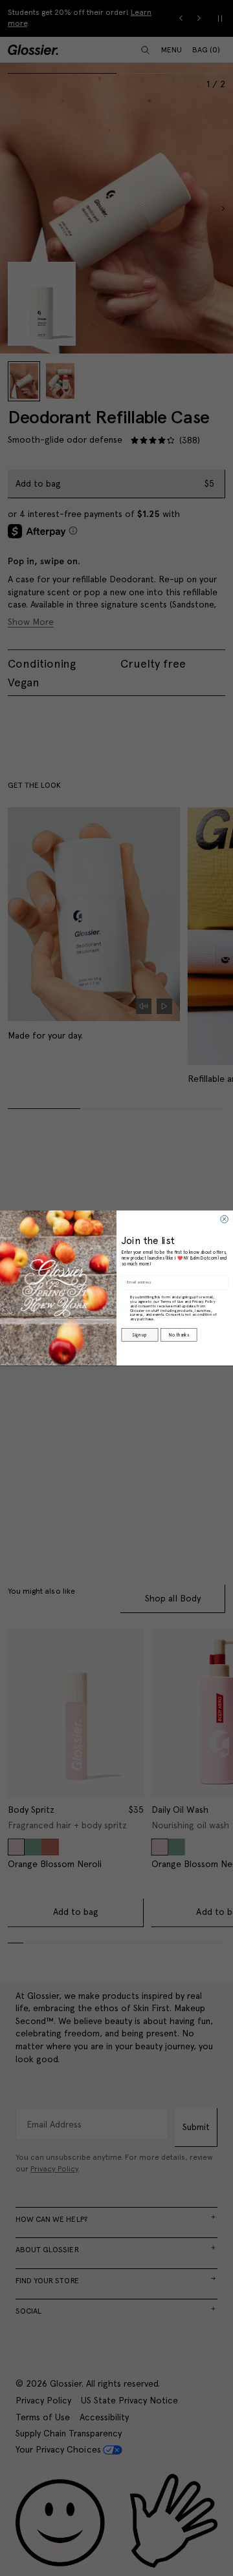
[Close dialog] (225, 1219)
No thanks (179, 1335)
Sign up (139, 1335)
